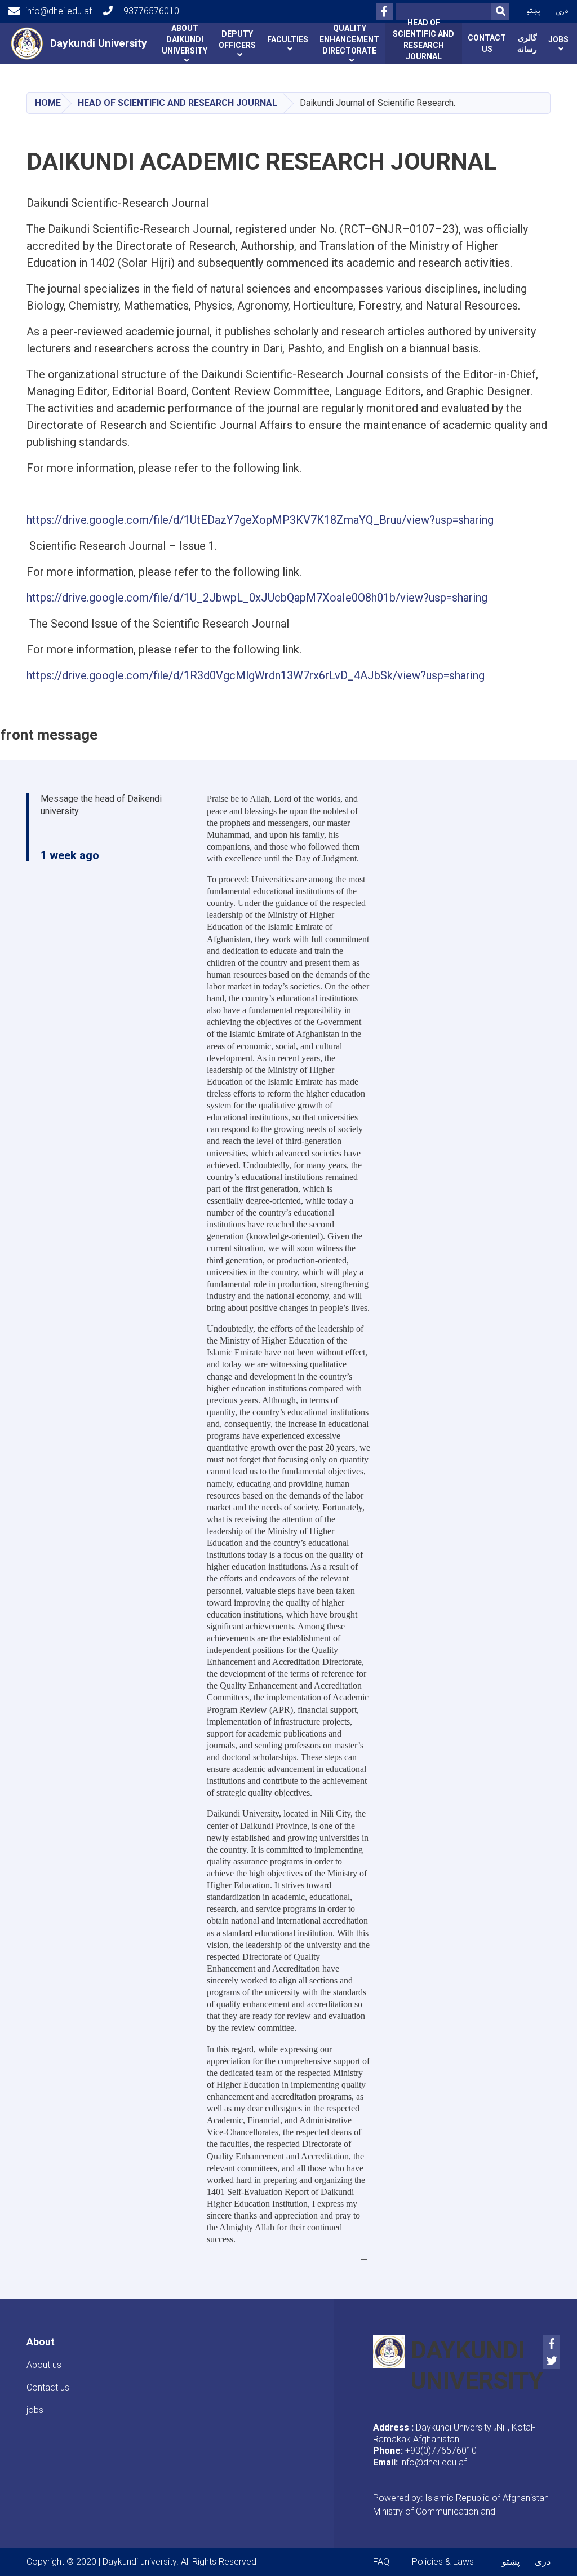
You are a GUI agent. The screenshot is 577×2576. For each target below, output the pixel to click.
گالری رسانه (527, 43)
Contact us (487, 43)
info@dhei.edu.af (59, 11)
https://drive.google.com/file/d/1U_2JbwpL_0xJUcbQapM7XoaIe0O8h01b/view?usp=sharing (257, 598)
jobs (35, 2410)
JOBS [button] (558, 39)
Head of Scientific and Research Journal (177, 103)
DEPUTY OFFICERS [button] (237, 39)
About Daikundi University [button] (185, 39)
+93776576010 (149, 11)
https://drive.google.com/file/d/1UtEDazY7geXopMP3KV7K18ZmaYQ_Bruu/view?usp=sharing (260, 520)
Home (48, 103)
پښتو (533, 11)
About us (44, 2365)
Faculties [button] (288, 39)
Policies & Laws (443, 2562)
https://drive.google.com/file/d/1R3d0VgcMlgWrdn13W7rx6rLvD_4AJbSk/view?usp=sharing (256, 675)
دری (562, 11)
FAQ (381, 2562)
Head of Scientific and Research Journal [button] (423, 42)
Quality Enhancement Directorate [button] (349, 39)
